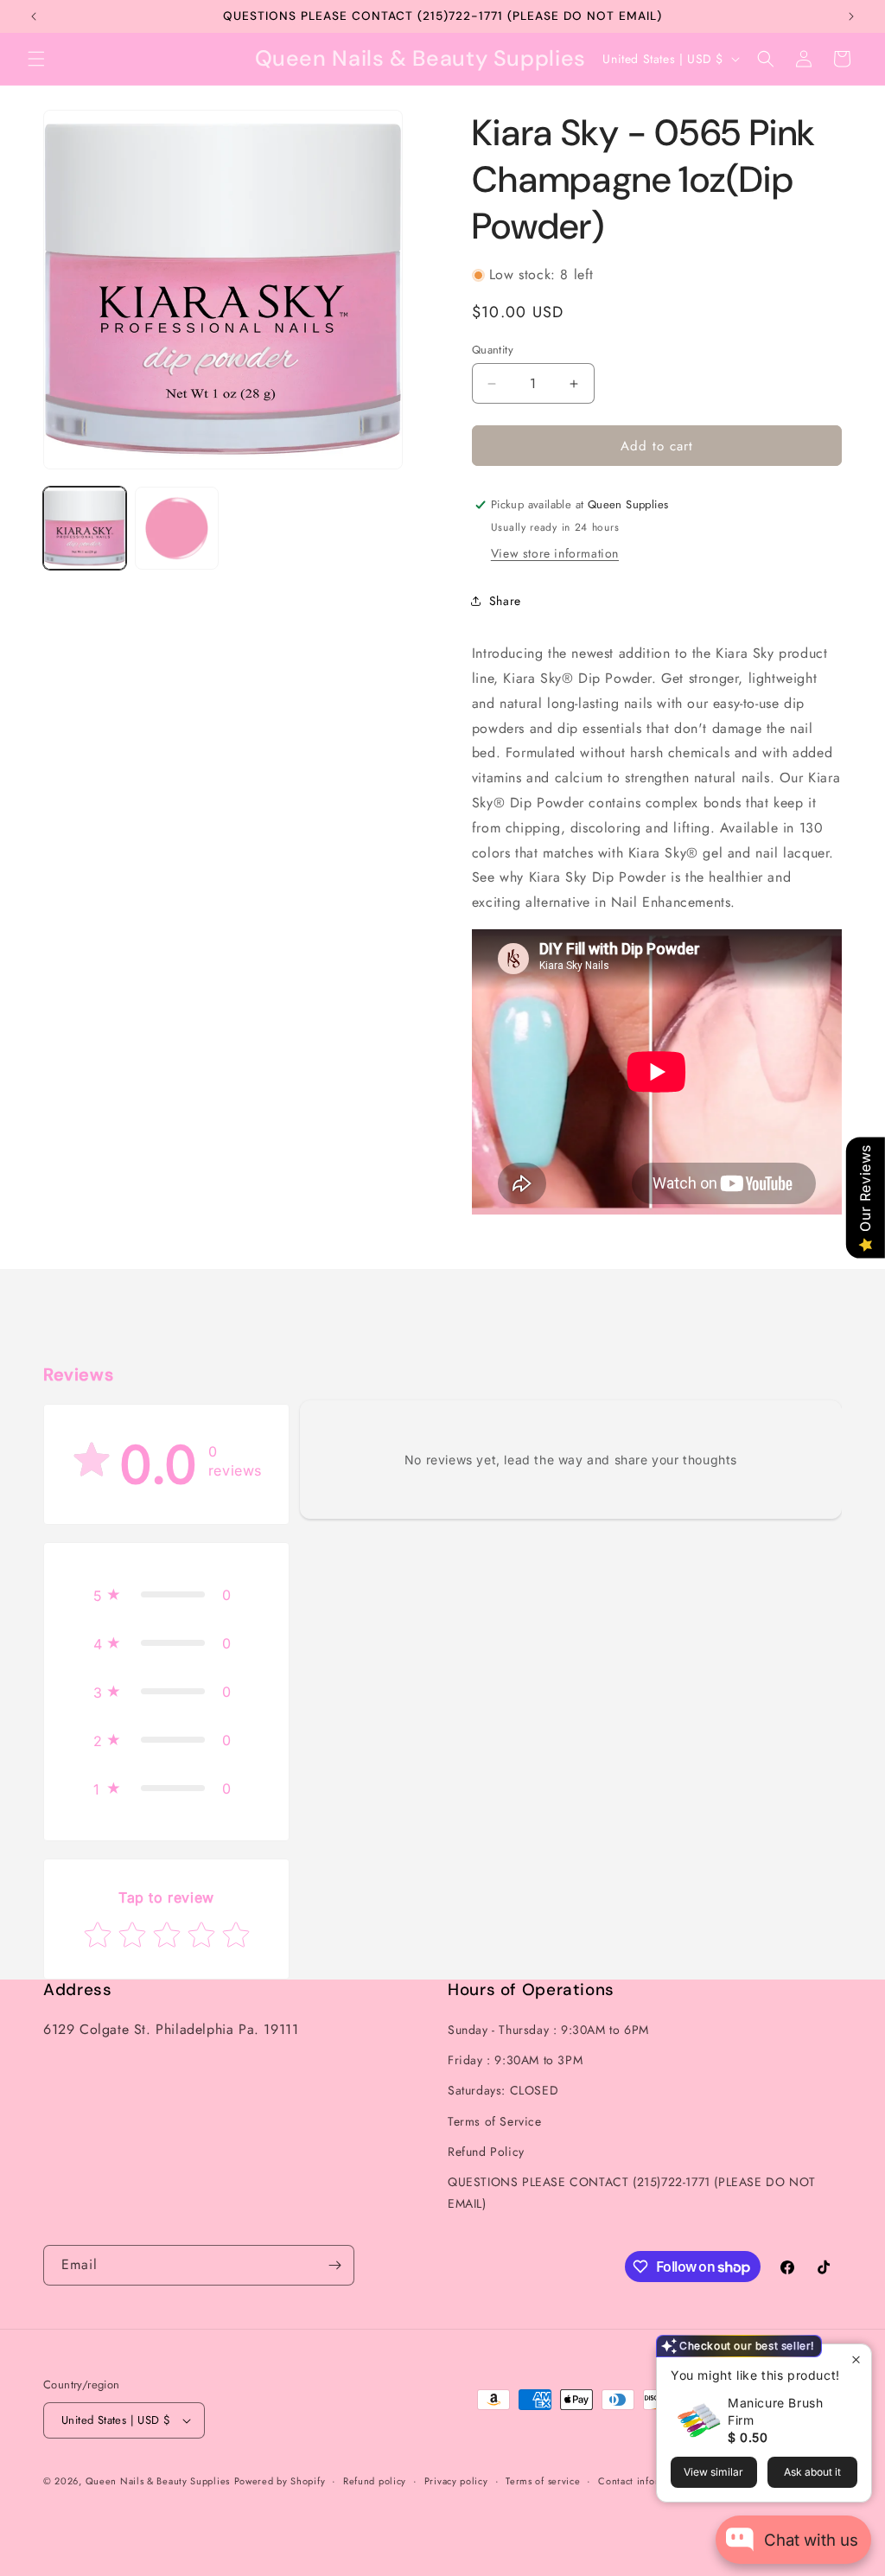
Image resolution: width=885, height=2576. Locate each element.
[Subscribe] (334, 2265)
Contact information (644, 2481)
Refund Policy (486, 2152)
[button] (36, 59)
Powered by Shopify (280, 2481)
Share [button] (505, 601)
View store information (555, 553)
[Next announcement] (851, 16)
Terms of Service (495, 2121)
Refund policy (375, 2481)
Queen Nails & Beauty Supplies (158, 2481)
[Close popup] (856, 2359)
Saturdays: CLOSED (503, 2090)
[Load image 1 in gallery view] (85, 528)
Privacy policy (456, 2481)
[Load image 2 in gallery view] (176, 528)
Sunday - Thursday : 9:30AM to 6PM (548, 2030)
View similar (713, 2472)
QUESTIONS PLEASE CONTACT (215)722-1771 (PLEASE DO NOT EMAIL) (632, 2193)
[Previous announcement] (34, 16)
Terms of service (543, 2481)
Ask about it (812, 2472)
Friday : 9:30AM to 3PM (515, 2060)
